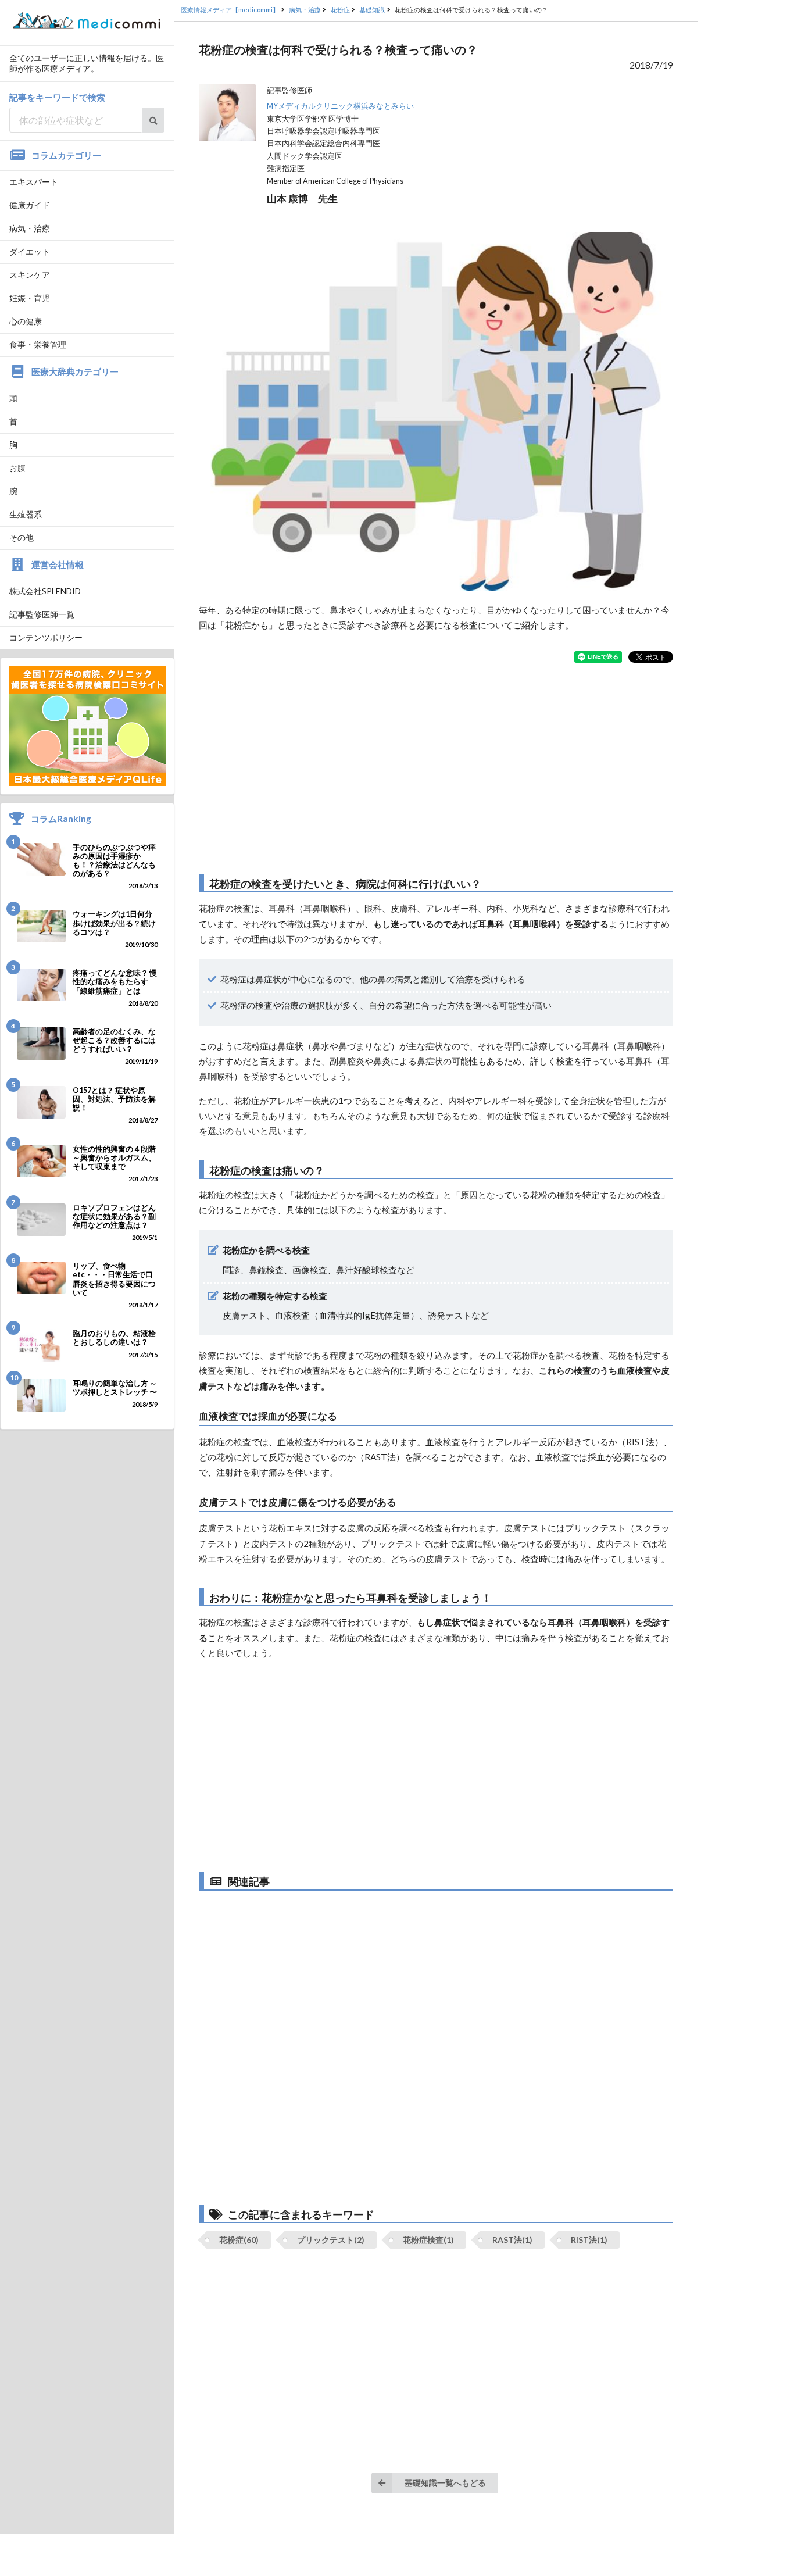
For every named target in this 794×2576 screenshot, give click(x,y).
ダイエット (30, 251)
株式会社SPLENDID (45, 591)
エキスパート (34, 182)
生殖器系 (26, 514)
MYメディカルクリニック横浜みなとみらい (340, 106)
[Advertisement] (436, 769)
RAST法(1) (512, 2240)
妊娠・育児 (30, 298)
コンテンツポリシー (46, 637)
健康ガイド (30, 205)
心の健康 (26, 321)
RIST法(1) (589, 2240)
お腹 (17, 468)
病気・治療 (30, 228)
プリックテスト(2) (331, 2240)
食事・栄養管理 (38, 344)
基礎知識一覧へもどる (445, 2483)
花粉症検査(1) (428, 2240)
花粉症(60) (239, 2240)
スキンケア (30, 275)
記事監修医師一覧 (42, 614)
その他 (22, 537)
